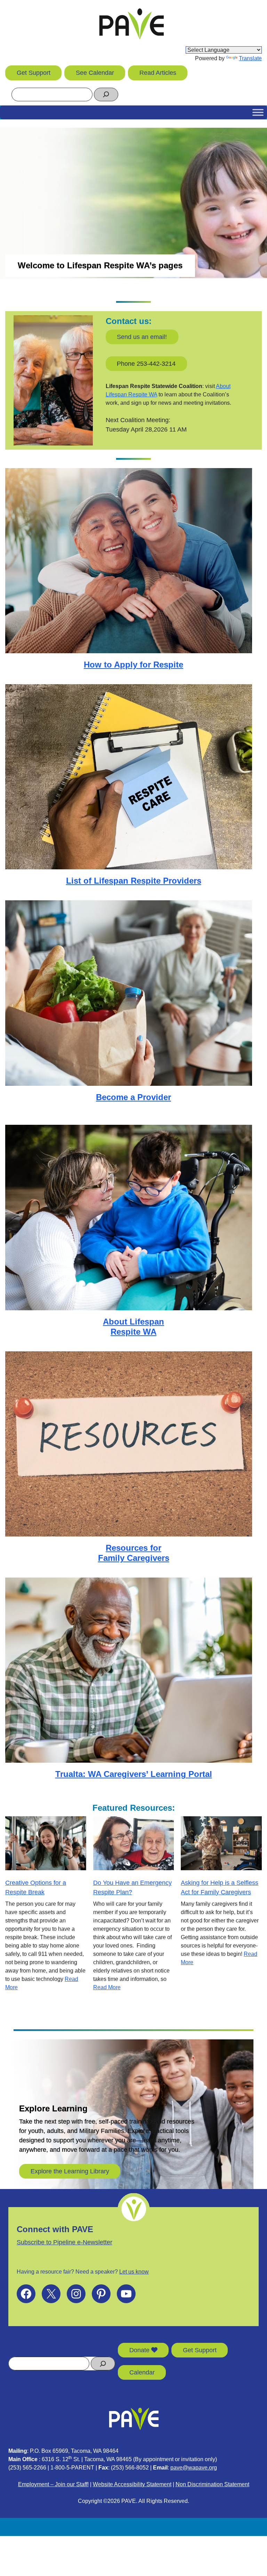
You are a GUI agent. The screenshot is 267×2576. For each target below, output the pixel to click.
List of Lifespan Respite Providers (134, 881)
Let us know (134, 2272)
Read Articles (158, 73)
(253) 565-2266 (27, 2468)
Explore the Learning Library (70, 2171)
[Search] (106, 94)
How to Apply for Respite (133, 665)
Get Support (34, 73)
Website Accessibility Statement (132, 2484)
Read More (107, 1987)
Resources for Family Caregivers (134, 1553)
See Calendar (95, 73)
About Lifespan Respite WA (133, 1327)
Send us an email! (142, 337)
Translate (250, 58)
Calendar (142, 2372)
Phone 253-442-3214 (146, 364)
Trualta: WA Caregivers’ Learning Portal (134, 1774)
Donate (140, 2350)
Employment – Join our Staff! (53, 2484)
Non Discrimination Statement (212, 2484)
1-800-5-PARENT (72, 2468)
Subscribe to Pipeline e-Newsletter (64, 2242)
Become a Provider (133, 1097)
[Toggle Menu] (258, 112)
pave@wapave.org (194, 2468)
